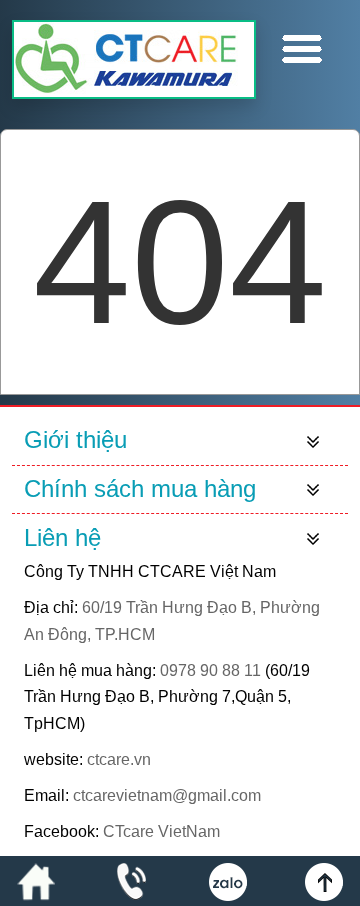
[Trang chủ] (36, 880)
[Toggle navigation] (313, 441)
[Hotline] (132, 880)
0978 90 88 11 (210, 670)
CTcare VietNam (161, 831)
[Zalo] (228, 880)
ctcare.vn (119, 759)
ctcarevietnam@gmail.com (167, 795)
